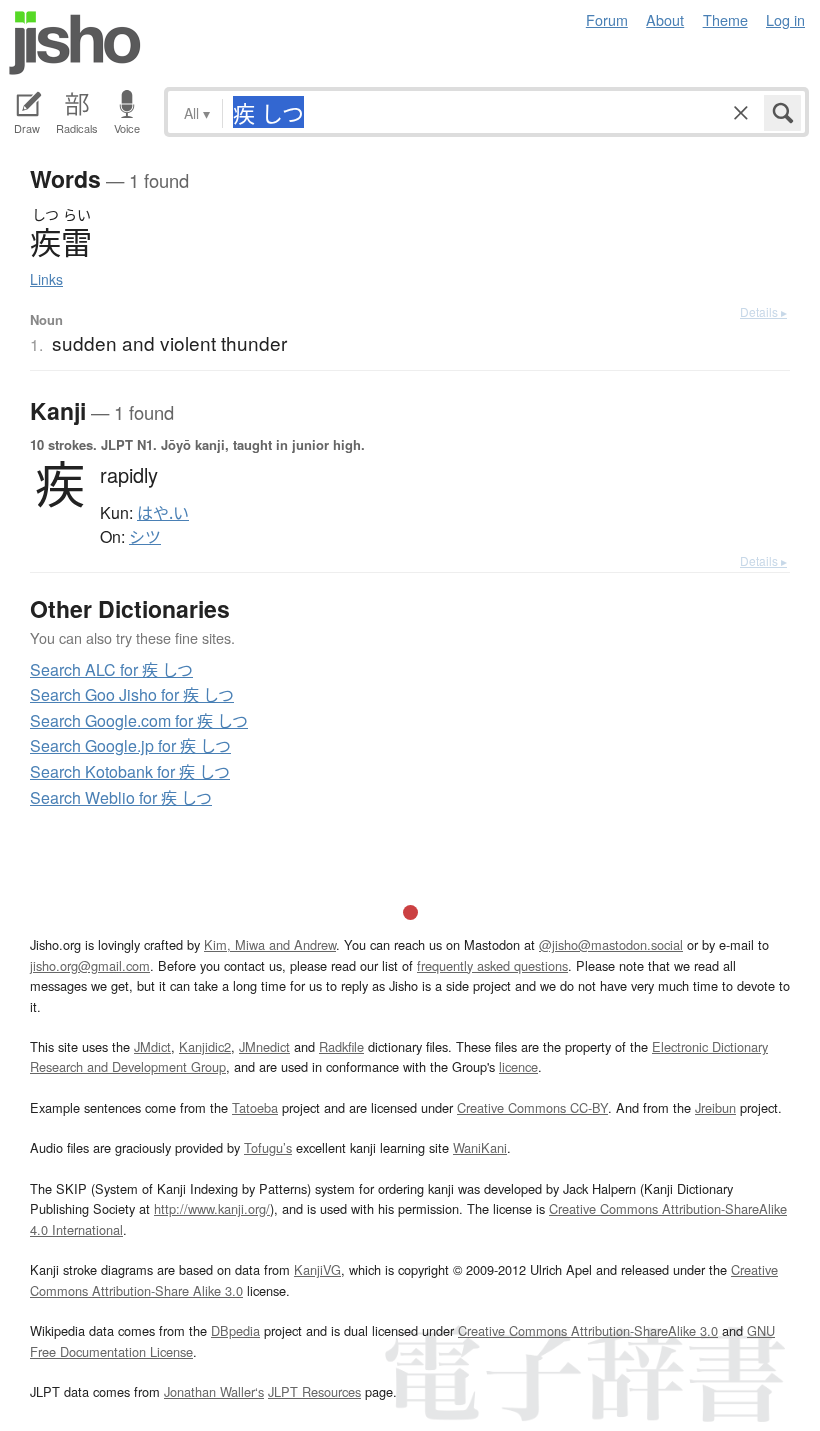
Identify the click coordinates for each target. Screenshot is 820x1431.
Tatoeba (255, 1107)
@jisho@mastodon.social (611, 944)
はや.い (163, 513)
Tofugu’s (268, 1147)
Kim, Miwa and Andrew (270, 944)
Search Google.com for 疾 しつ (139, 720)
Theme (725, 19)
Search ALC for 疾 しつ (111, 669)
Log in (785, 19)
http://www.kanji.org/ (212, 1208)
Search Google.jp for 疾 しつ (130, 745)
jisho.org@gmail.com (90, 965)
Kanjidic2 (205, 1046)
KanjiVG (317, 1269)
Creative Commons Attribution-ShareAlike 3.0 (588, 1330)
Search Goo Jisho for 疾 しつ (132, 694)
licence (518, 1066)
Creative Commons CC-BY (532, 1107)
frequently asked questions (492, 965)
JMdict (152, 1046)
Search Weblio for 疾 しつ (121, 797)
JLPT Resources (314, 1391)
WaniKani (480, 1147)
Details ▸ (763, 311)
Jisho (75, 43)
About (665, 19)
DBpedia (235, 1330)
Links (46, 279)
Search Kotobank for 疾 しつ (130, 771)
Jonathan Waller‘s (214, 1391)
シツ (145, 537)
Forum (607, 19)
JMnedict (264, 1046)
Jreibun (715, 1107)
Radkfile (341, 1046)
